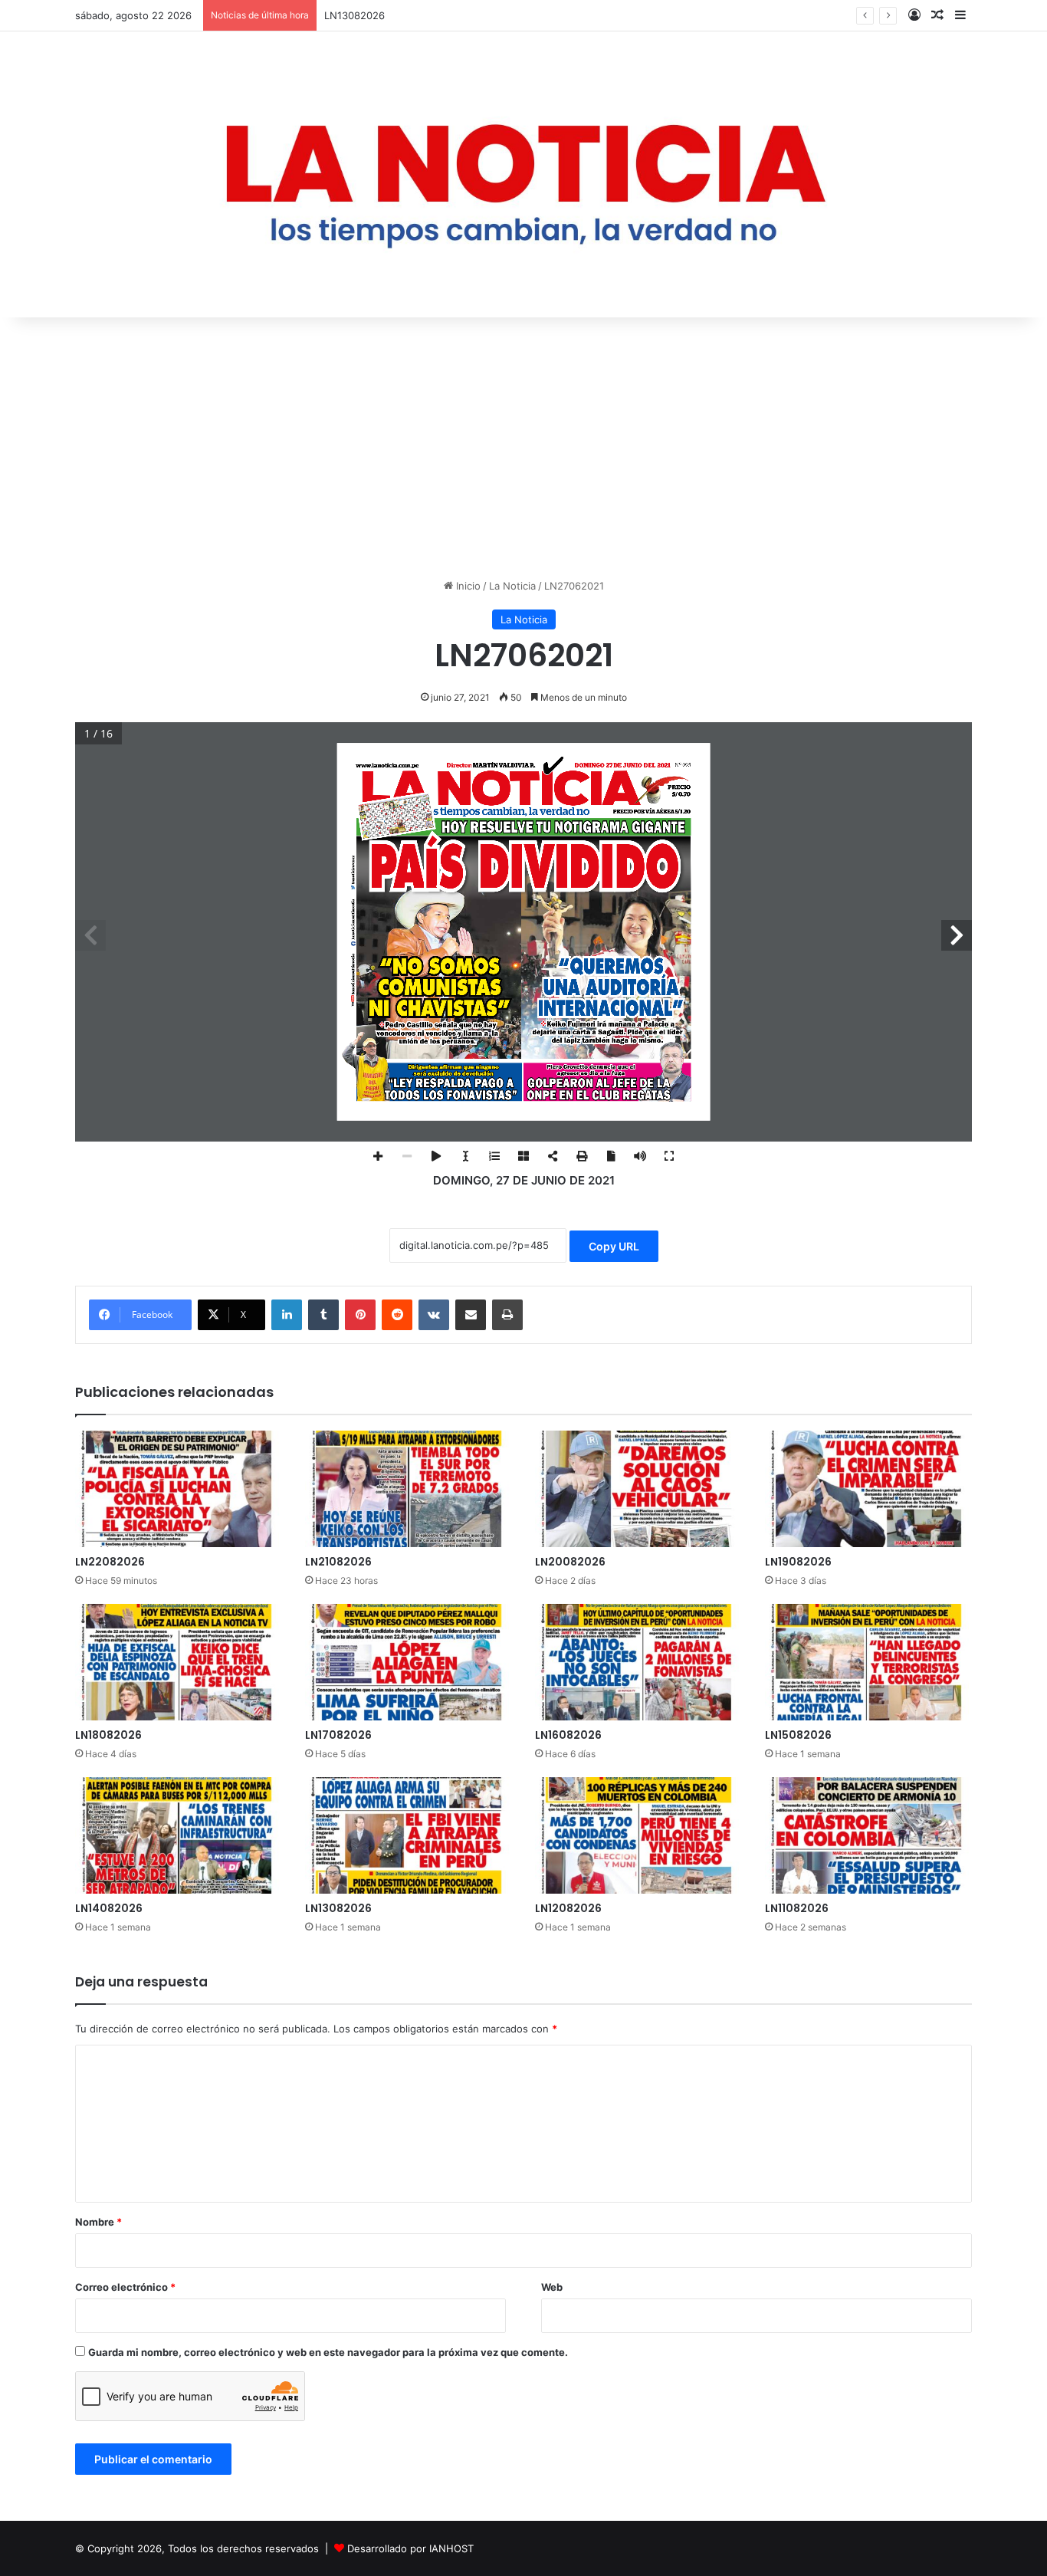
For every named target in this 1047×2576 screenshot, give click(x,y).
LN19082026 (798, 1562)
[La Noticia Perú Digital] (523, 174)
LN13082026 (354, 15)
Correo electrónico (125, 2287)
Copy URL (614, 1246)
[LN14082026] (179, 1835)
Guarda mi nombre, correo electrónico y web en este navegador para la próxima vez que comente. (328, 2352)
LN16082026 (568, 1735)
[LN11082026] (868, 1835)
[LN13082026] (409, 1835)
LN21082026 (338, 1562)
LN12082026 (568, 1908)
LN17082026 (338, 1735)
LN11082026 (797, 1908)
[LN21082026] (409, 1489)
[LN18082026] (179, 1662)
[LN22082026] (179, 1489)
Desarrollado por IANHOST (410, 2548)
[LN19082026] (868, 1489)
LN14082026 (109, 1908)
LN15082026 (798, 1735)
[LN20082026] (638, 1489)
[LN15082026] (868, 1662)
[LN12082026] (638, 1835)
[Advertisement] (523, 448)
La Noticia (512, 586)
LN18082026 (108, 1735)
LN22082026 (110, 1562)
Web (552, 2287)
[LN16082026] (638, 1662)
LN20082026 (570, 1562)
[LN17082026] (409, 1662)
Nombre (98, 2222)
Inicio (467, 586)
